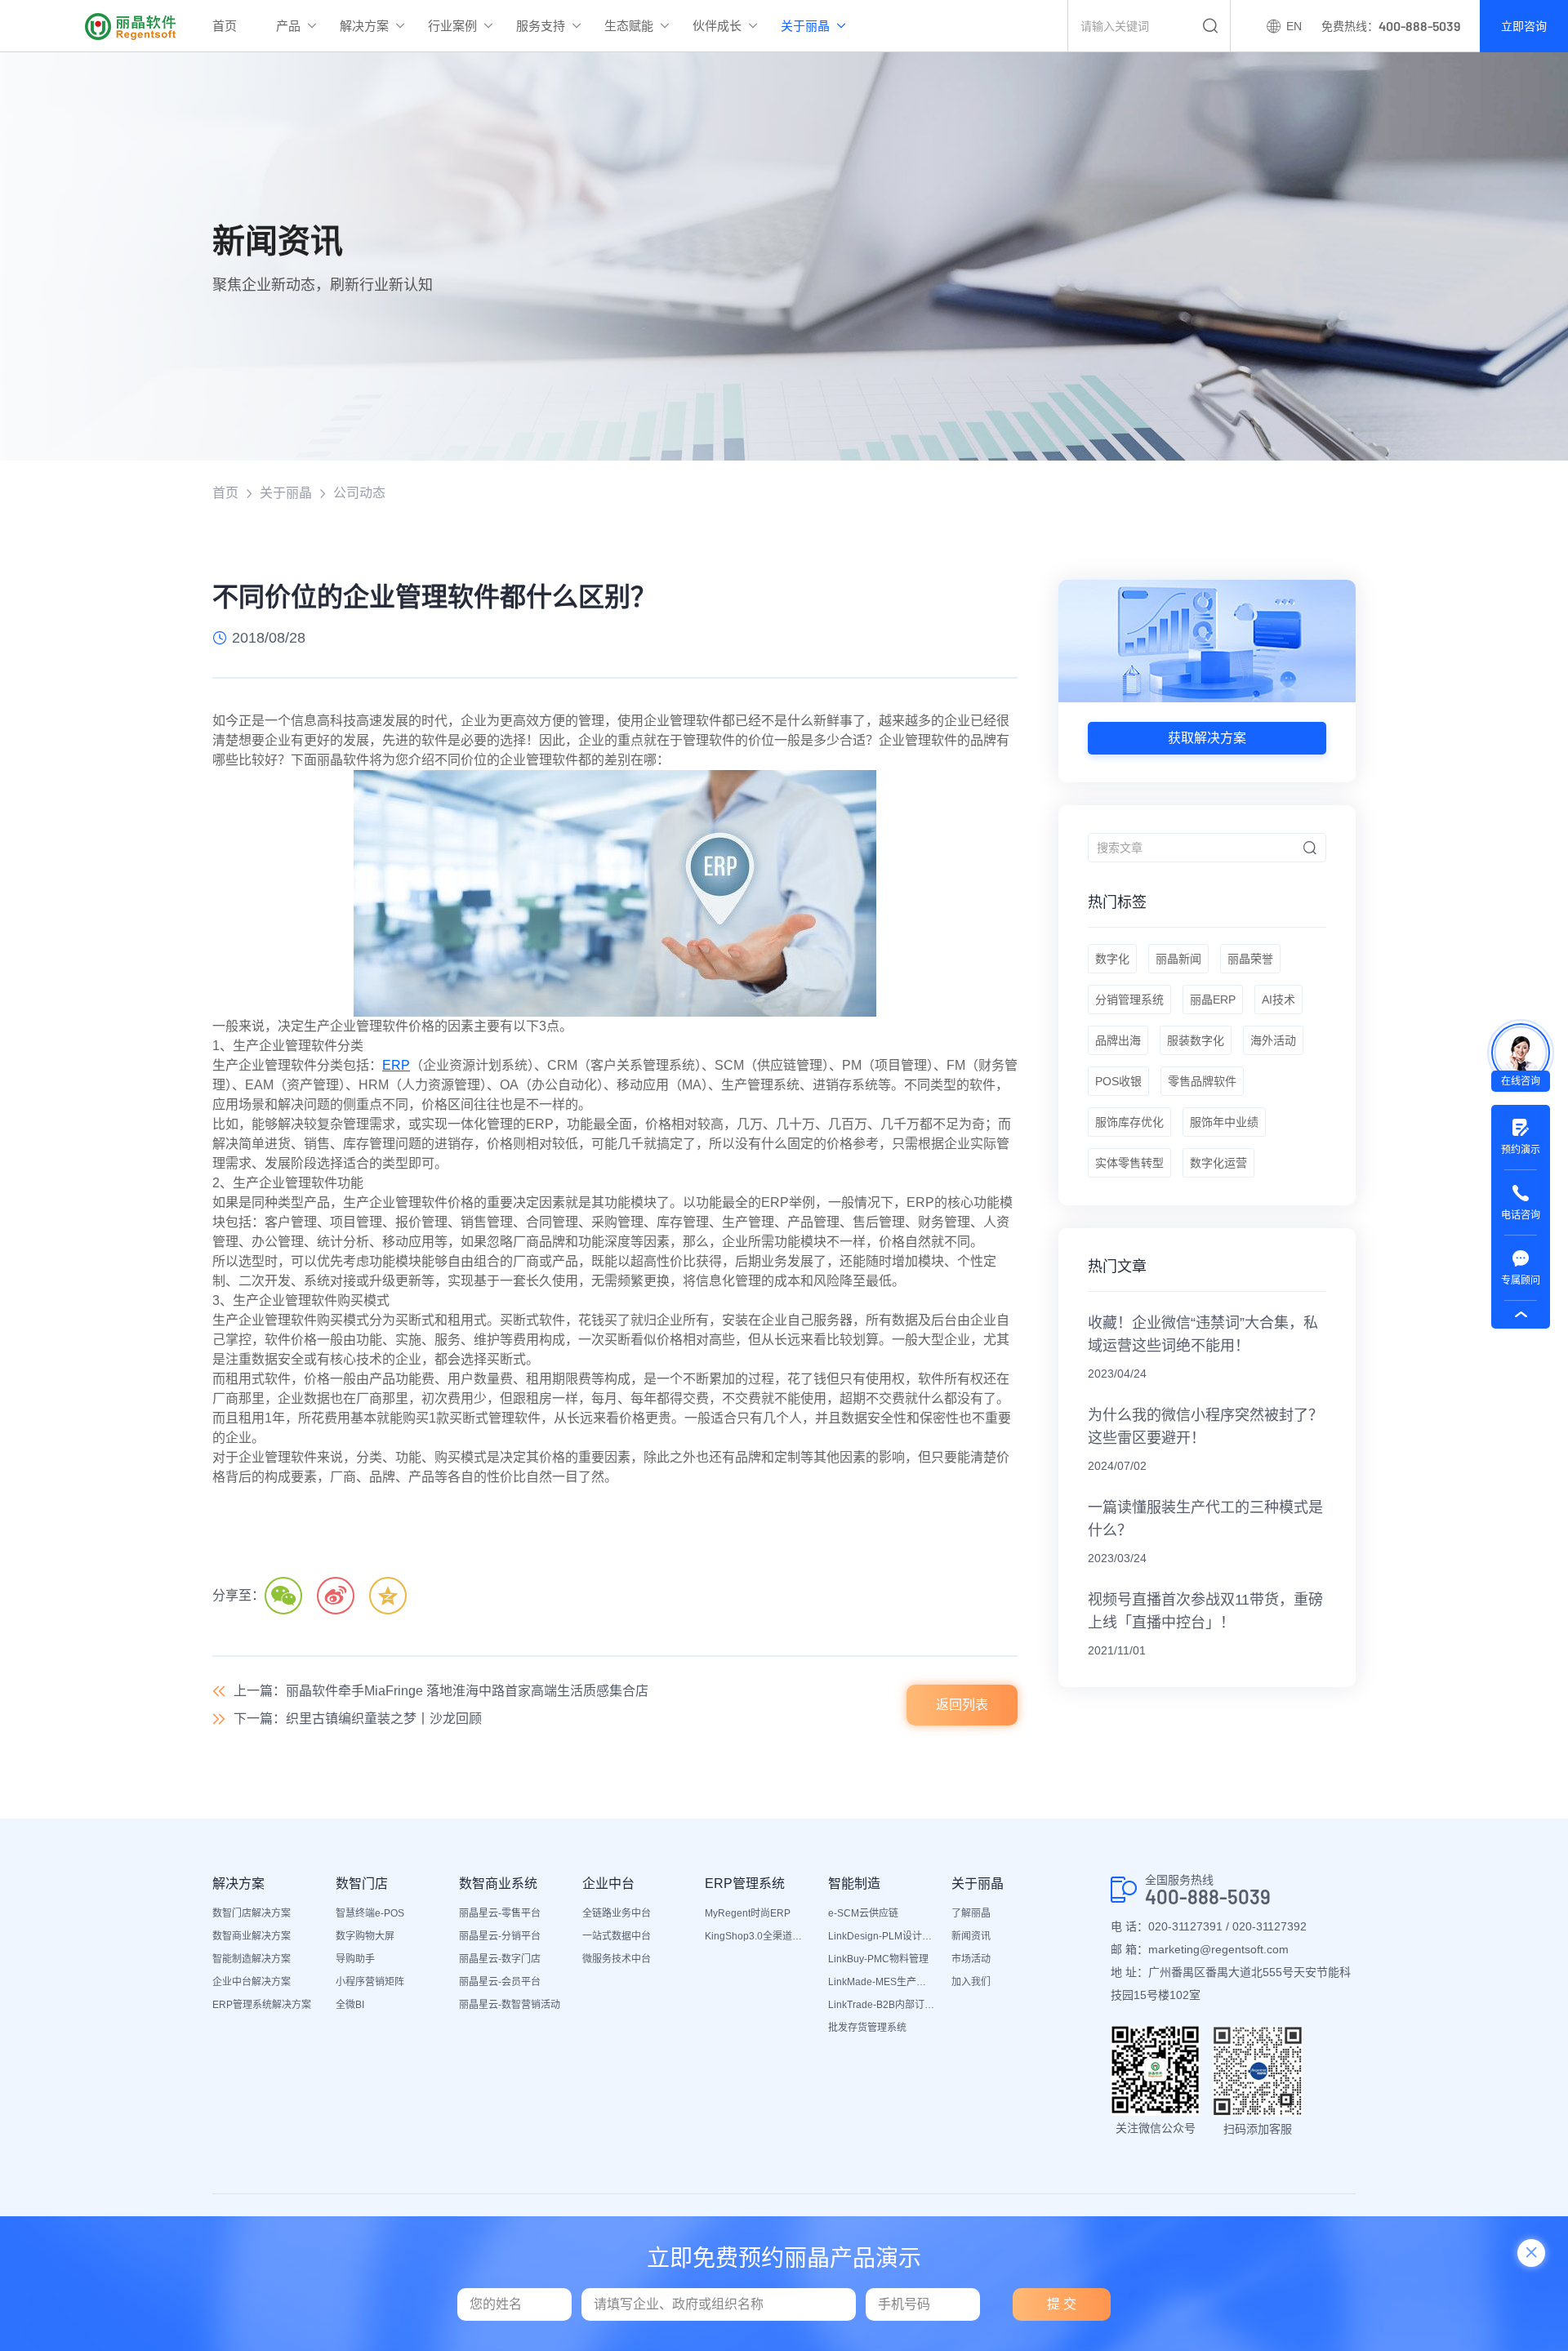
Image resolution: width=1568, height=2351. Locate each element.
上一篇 (441, 1691)
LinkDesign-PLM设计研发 (882, 1936)
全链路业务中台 (617, 1913)
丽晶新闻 (1178, 959)
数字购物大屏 (365, 1936)
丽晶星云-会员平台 (500, 1982)
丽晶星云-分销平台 (500, 1936)
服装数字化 (1196, 1040)
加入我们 (971, 1982)
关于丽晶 (805, 26)
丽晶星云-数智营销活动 (510, 2005)
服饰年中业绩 (1224, 1122)
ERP (396, 1065)
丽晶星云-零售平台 (500, 1913)
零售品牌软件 (1202, 1081)
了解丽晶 (971, 1913)
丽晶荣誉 (1250, 959)
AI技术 (1278, 1000)
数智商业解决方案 (252, 1936)
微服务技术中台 (617, 1959)
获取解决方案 (1207, 738)
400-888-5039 (1208, 1897)
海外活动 (1273, 1040)
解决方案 (364, 26)
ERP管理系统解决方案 (262, 2005)
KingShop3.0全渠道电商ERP (758, 1936)
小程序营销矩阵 (370, 1982)
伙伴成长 (717, 26)
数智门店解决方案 (252, 1913)
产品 (288, 26)
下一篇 (358, 1719)
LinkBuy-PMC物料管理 (878, 1959)
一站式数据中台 (617, 1936)
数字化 (1112, 959)
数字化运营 (1218, 1163)
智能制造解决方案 (252, 1959)
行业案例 (452, 26)
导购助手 (355, 1959)
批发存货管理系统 (867, 2028)
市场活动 (971, 1959)
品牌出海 (1118, 1040)
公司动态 (359, 493)
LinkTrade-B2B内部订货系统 (882, 2005)
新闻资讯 (971, 1936)
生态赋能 (629, 26)
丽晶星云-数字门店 (500, 1959)
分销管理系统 (1129, 1000)
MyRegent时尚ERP (748, 1913)
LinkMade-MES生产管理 (882, 1982)
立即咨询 (1524, 26)
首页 (225, 26)
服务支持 (541, 26)
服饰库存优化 (1129, 1122)
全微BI (350, 2005)
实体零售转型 (1129, 1163)
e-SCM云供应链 (863, 1913)
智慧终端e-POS (370, 1913)
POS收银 (1118, 1081)
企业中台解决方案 (252, 1982)
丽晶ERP (1213, 1000)
